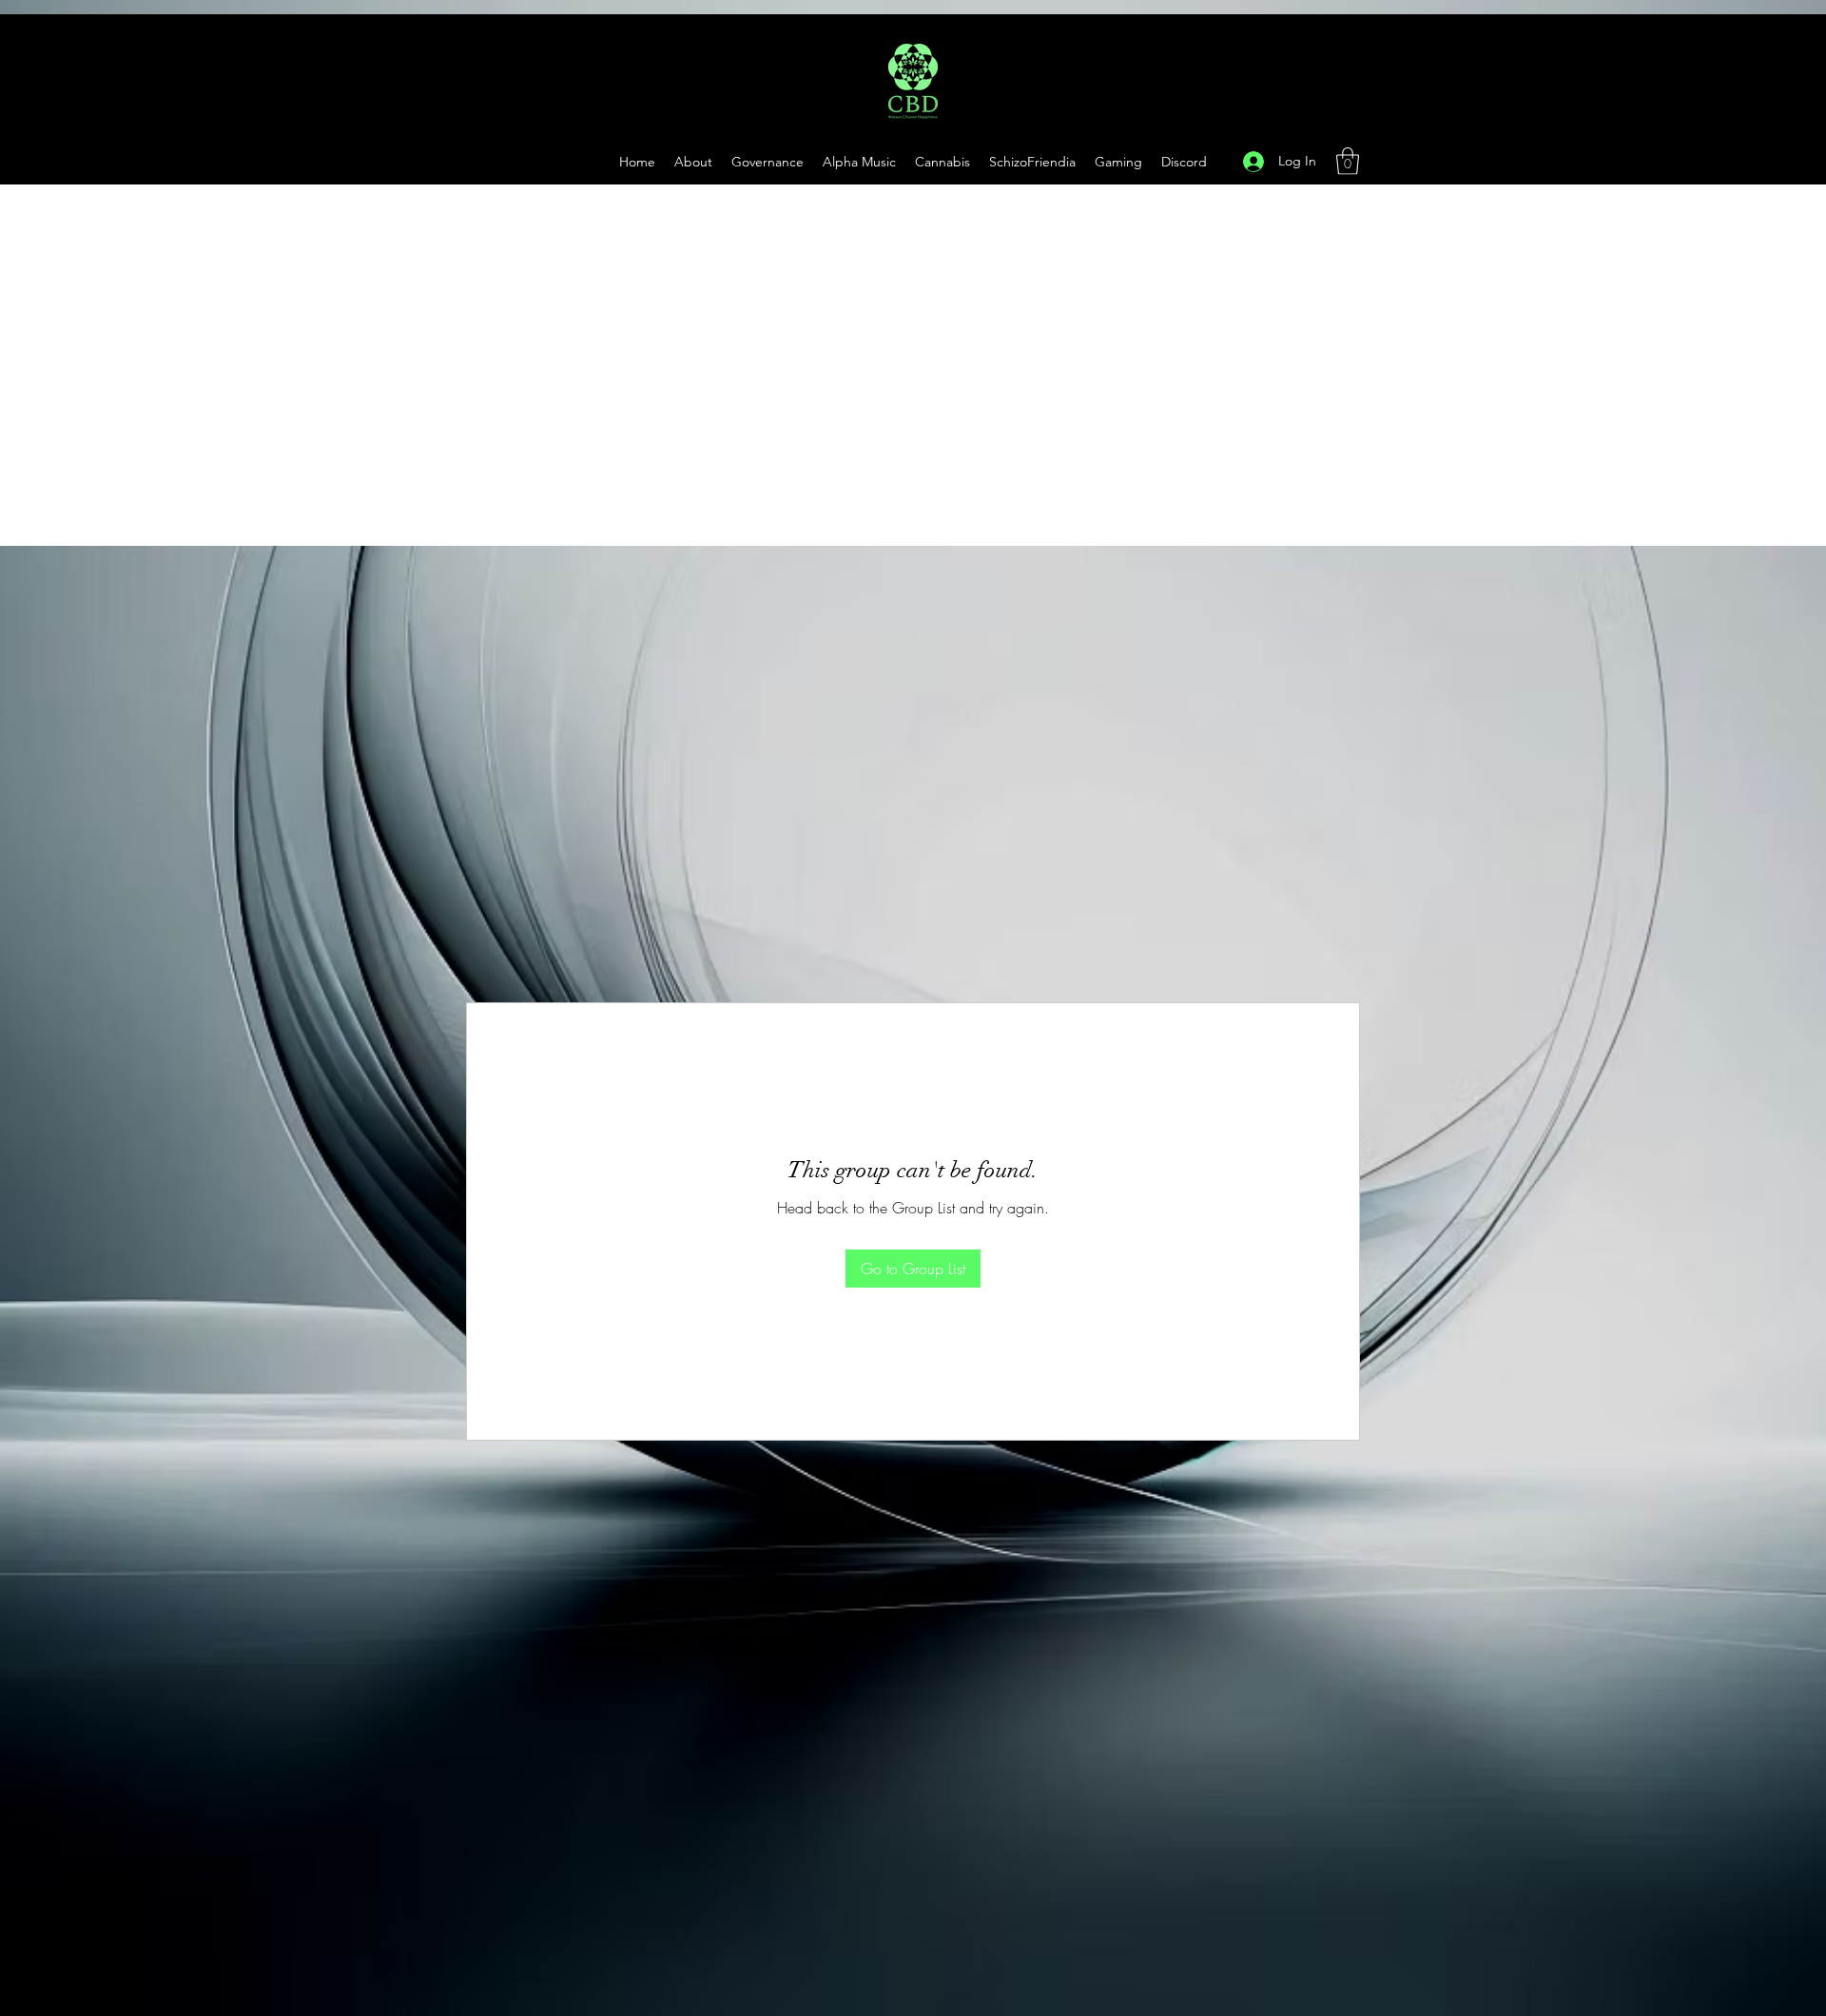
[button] (1118, 162)
